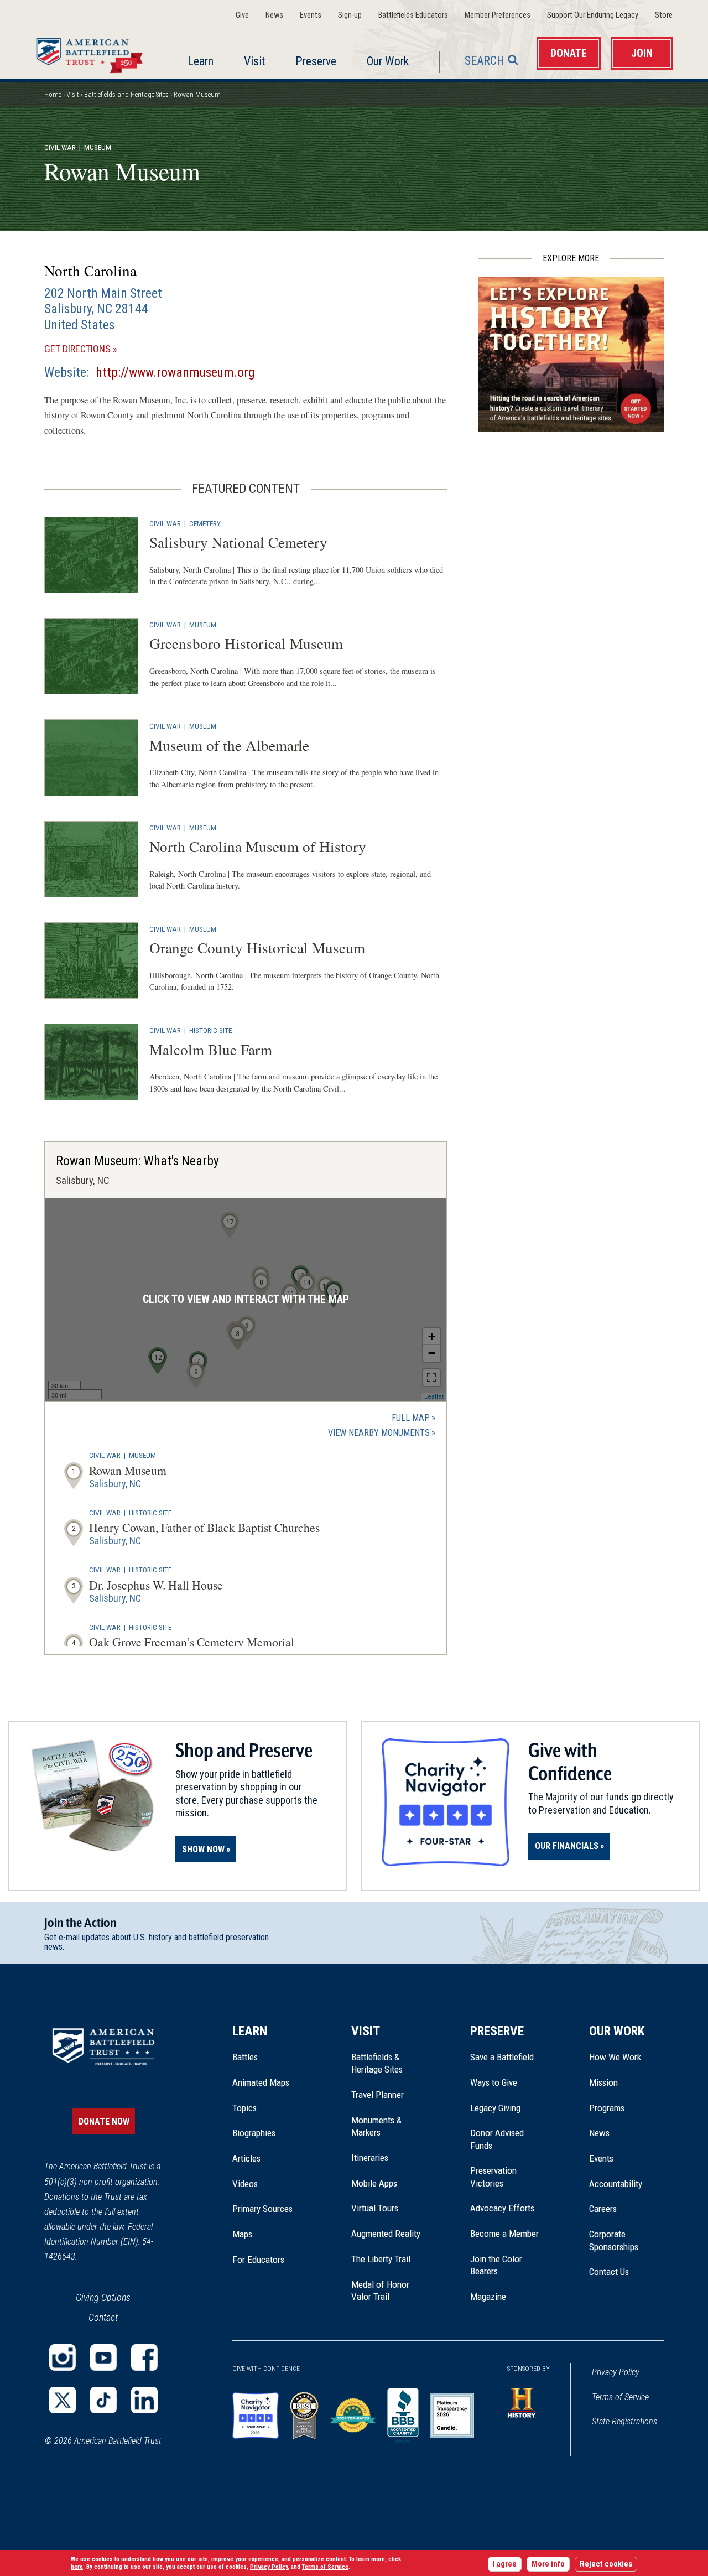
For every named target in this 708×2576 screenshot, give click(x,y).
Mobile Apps (374, 2183)
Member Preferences (498, 15)
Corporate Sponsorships (614, 2240)
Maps (242, 2234)
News (274, 15)
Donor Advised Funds (497, 2139)
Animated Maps (261, 2082)
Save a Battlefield (502, 2057)
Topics (244, 2108)
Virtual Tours (375, 2208)
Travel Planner (378, 2095)
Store (664, 15)
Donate (569, 53)
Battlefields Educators (413, 15)
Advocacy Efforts (502, 2208)
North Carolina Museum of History (258, 846)
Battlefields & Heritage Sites (377, 2063)
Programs (607, 2108)
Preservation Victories (493, 2177)
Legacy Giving (507, 2108)
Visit (254, 61)
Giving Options (103, 2297)
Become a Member (504, 2234)
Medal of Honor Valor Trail (386, 2291)
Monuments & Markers (376, 2126)
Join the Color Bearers (496, 2265)
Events (311, 15)
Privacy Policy (616, 2372)
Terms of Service (620, 2397)
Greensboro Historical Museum (246, 643)
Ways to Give (494, 2082)
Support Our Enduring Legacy (593, 15)
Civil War (60, 147)
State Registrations (624, 2421)
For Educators (258, 2260)
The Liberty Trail (389, 2259)
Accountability (616, 2184)
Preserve (316, 61)
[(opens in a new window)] (63, 2357)
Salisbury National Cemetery (238, 542)
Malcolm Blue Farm (211, 1049)
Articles (246, 2158)
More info (548, 2564)
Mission (603, 2082)
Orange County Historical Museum (257, 947)
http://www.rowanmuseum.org (175, 372)
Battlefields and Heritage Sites (126, 94)
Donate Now (104, 2121)
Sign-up (350, 15)
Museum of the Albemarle (229, 745)
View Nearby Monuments (382, 1434)
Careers (603, 2209)
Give (242, 15)
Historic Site (210, 1030)
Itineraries (370, 2158)
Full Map (411, 1418)
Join (642, 53)
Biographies (254, 2133)
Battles (245, 2057)
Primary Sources (262, 2209)
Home (92, 53)
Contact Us (609, 2272)
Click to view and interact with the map (246, 1299)
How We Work (615, 2057)
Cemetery (205, 523)
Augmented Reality (386, 2234)
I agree (505, 2564)
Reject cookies (606, 2564)
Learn (201, 61)
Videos (245, 2184)
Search (485, 61)
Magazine (488, 2297)
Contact (103, 2317)
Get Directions (97, 349)
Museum (203, 625)
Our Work (388, 61)
